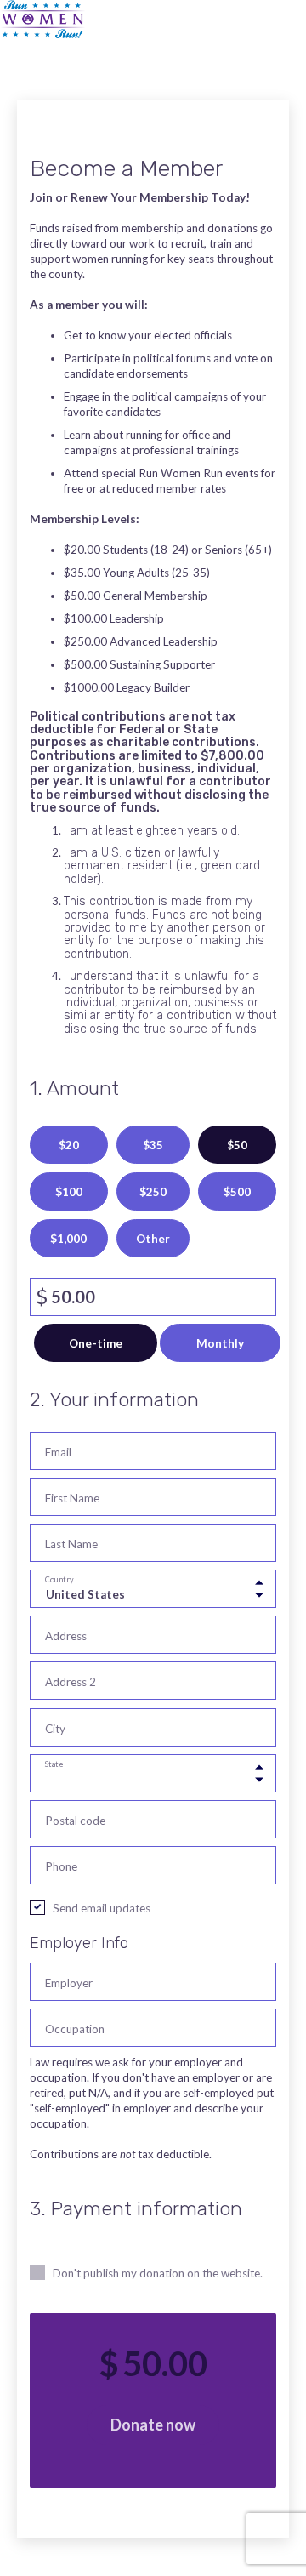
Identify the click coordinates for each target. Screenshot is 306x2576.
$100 (69, 1192)
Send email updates (102, 1908)
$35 (153, 1145)
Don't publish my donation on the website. (158, 2273)
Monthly (220, 1343)
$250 (153, 1192)
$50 (237, 1145)
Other (153, 1239)
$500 (237, 1192)
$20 (69, 1145)
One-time (96, 1343)
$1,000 (68, 1239)
